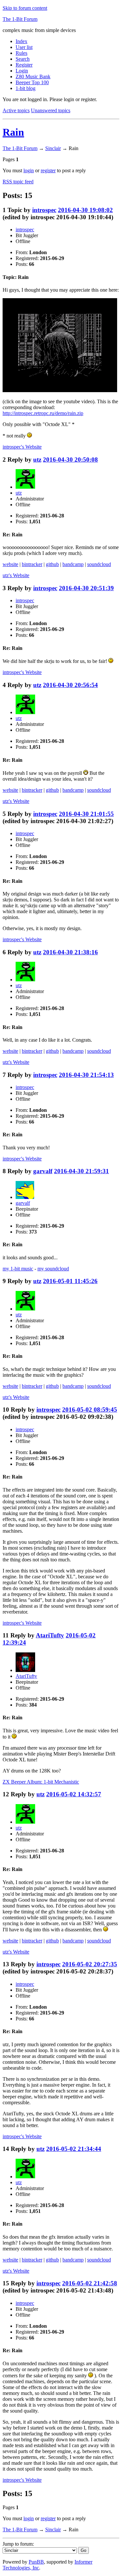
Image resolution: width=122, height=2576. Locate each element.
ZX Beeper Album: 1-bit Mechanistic (41, 1782)
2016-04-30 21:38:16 (70, 952)
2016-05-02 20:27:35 (90, 1964)
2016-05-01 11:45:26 (70, 1281)
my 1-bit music (18, 1269)
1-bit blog (26, 88)
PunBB (36, 2562)
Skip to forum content (25, 8)
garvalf (43, 1171)
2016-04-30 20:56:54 (70, 685)
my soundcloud (53, 1269)
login (29, 170)
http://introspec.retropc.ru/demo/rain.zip (43, 413)
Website (22, 447)
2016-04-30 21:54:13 (86, 1075)
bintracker (32, 564)
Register (24, 65)
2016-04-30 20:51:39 (86, 588)
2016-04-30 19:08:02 (85, 210)
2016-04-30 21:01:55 (86, 814)
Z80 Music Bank (33, 77)
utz (37, 460)
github (52, 564)
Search (23, 59)
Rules (21, 53)
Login (22, 71)
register (48, 170)
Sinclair (53, 148)
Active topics (16, 110)
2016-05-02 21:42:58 (90, 2283)
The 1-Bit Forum (20, 19)
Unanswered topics (51, 110)
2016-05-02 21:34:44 (74, 2149)
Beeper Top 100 (32, 82)
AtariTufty (50, 1635)
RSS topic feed (18, 182)
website (10, 564)
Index (21, 41)
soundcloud (99, 564)
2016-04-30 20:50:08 (70, 460)
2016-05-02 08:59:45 (90, 1410)
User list (24, 47)
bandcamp (73, 564)
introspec (44, 210)
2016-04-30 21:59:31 (81, 1171)
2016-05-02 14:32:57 (74, 1794)
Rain (13, 132)
